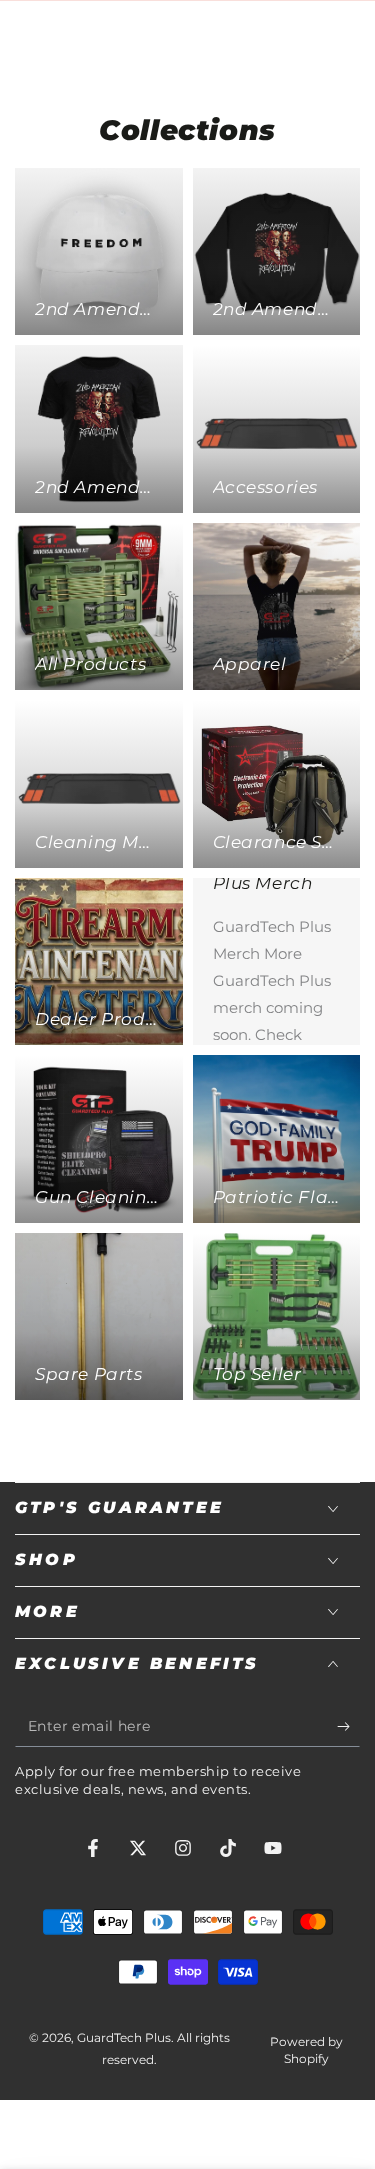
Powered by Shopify (306, 2050)
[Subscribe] (348, 1727)
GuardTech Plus (124, 2037)
